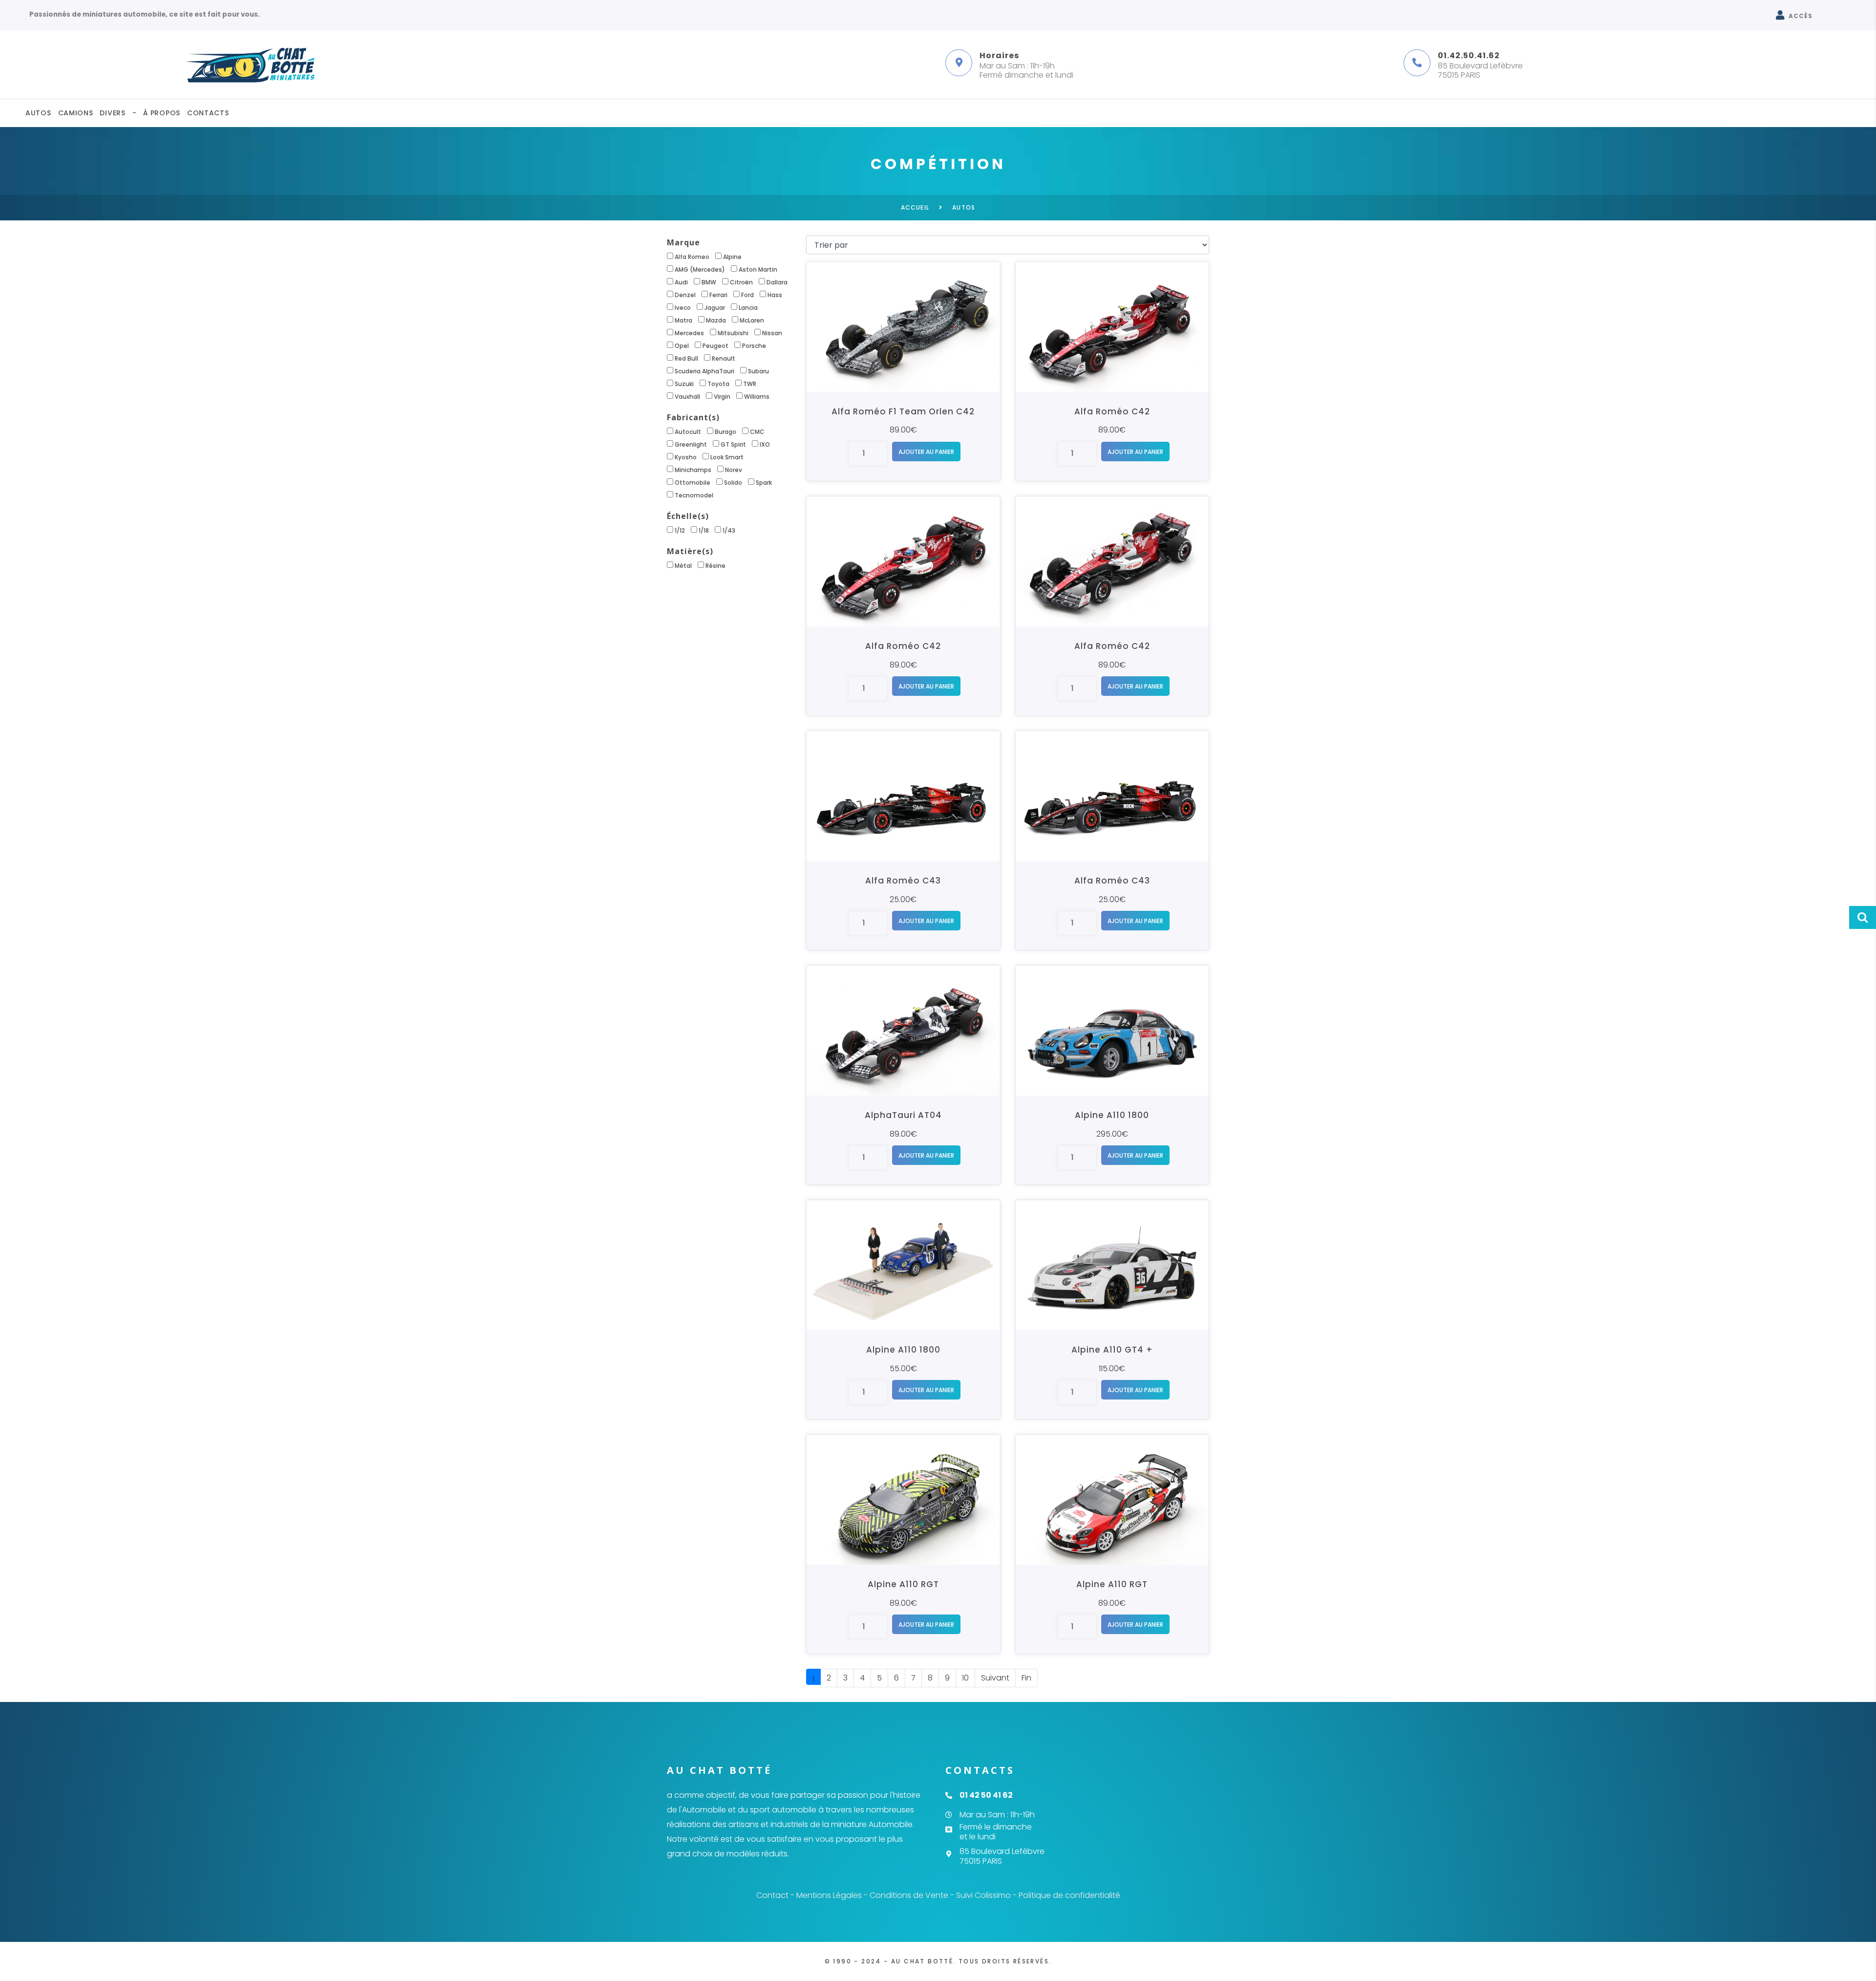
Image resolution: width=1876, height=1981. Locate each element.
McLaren (752, 320)
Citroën (741, 282)
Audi (681, 282)
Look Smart (727, 457)
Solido (733, 483)
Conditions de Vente (909, 1895)
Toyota (718, 384)
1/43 (729, 530)
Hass (775, 295)
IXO (765, 444)
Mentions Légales (829, 1895)
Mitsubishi (733, 333)
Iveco (683, 308)
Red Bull (686, 358)
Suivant (995, 1678)
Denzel (685, 295)
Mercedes (689, 333)
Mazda (716, 320)
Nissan (772, 333)
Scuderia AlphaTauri (704, 371)
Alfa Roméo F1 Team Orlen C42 (903, 411)
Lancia (748, 308)
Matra (683, 320)
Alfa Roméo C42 (1112, 411)
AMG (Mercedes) (700, 269)
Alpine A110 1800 (1112, 1115)
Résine (715, 566)
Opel (682, 346)
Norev (734, 470)
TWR (750, 384)
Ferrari (718, 295)
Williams (757, 397)
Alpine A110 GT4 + (1112, 1350)
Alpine (732, 257)
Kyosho (686, 457)
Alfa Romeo (692, 257)
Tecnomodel (694, 495)
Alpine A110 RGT (903, 1584)
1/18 (704, 530)
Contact (772, 1895)
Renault (724, 358)
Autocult (688, 432)
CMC (757, 432)
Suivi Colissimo (983, 1895)
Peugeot (715, 346)
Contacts (208, 113)
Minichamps (693, 470)
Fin (1026, 1678)
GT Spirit (733, 444)
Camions (76, 113)
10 (965, 1678)
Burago (725, 432)
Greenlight (691, 444)
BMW (709, 282)
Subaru (758, 371)
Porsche (754, 346)
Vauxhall (687, 397)
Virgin (722, 397)
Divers (112, 113)
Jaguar (715, 308)
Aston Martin (758, 269)
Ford (747, 295)
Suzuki (684, 384)
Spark (764, 483)
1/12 (680, 530)
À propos (162, 113)
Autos (38, 113)
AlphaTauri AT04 (903, 1115)
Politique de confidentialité (1069, 1895)
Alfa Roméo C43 (903, 881)
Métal (683, 566)
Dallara (777, 282)
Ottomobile (693, 483)
